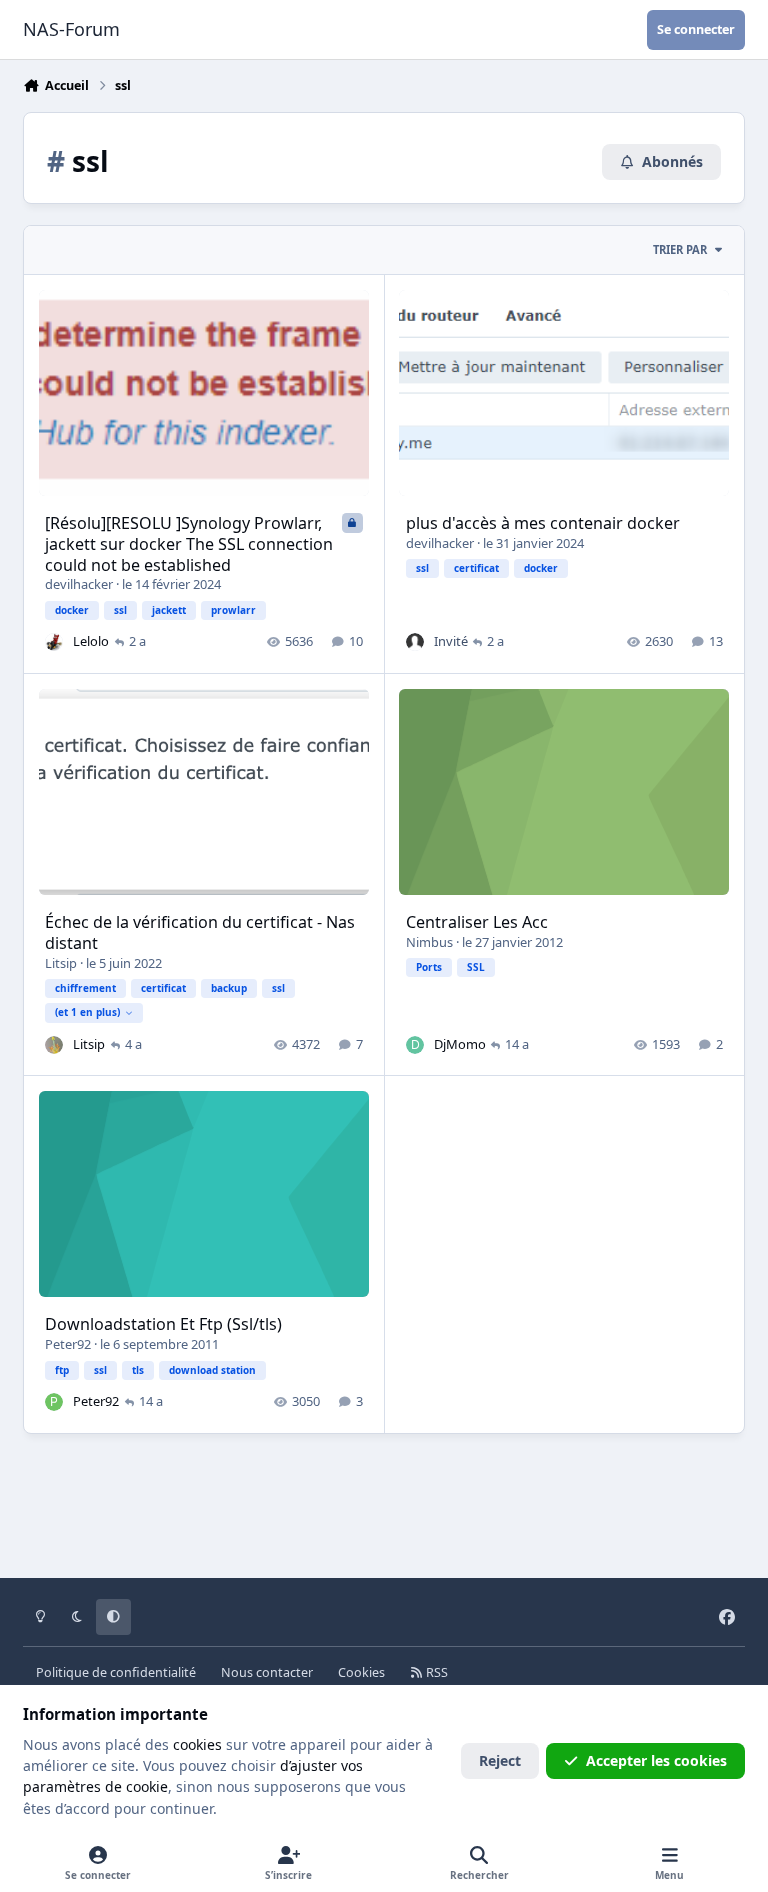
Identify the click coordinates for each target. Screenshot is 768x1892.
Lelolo (91, 641)
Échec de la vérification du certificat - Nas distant (200, 932)
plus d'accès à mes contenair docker (543, 523)
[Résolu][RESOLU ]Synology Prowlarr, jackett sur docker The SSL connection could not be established (189, 544)
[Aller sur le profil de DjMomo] (415, 1045)
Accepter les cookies (656, 1760)
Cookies (361, 1672)
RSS (435, 1672)
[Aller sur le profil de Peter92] (54, 1402)
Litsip (61, 963)
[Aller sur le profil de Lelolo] (54, 642)
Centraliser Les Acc (477, 922)
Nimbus (429, 942)
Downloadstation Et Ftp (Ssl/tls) (163, 1324)
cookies (197, 1744)
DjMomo (460, 1044)
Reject (500, 1760)
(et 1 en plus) (87, 1012)
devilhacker (79, 584)
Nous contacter (267, 1672)
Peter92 (68, 1344)
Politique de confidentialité (116, 1672)
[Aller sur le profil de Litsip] (54, 1045)
